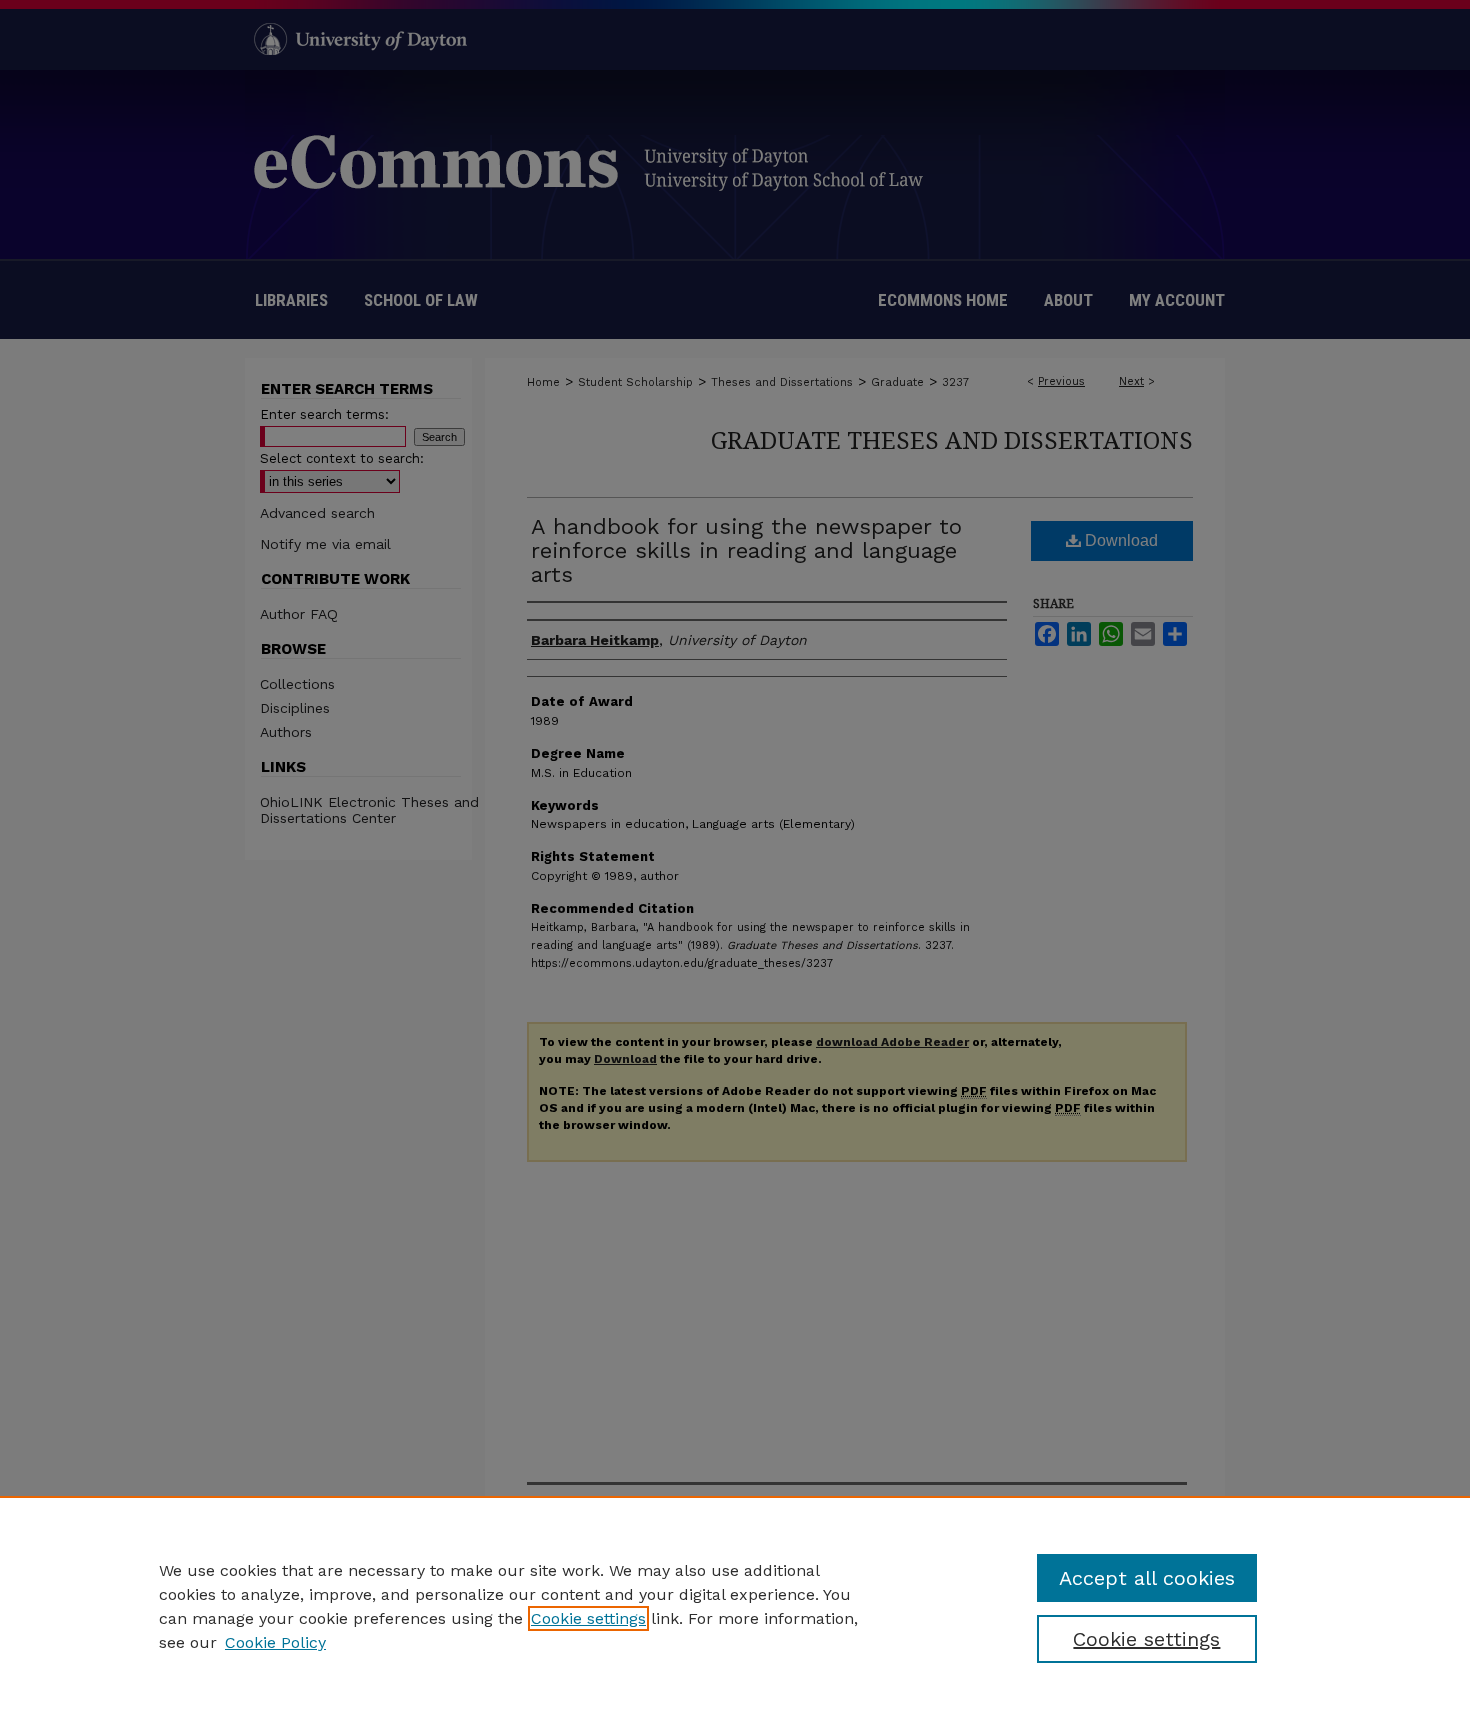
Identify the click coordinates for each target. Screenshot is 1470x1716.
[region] (735, 1606)
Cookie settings (588, 1618)
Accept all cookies (1147, 1578)
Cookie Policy (275, 1642)
